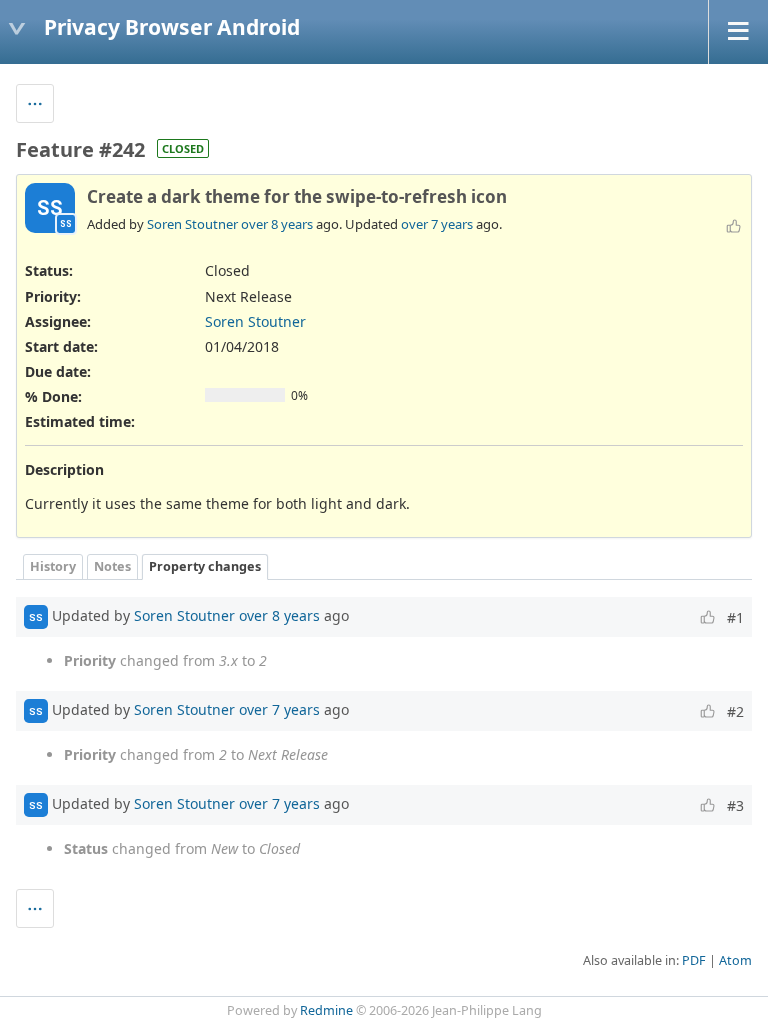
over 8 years (277, 224)
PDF (694, 960)
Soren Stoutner (192, 224)
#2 (735, 711)
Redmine (326, 1010)
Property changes (205, 566)
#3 (735, 805)
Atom (735, 960)
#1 (735, 617)
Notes (112, 566)
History (53, 566)
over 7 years (437, 224)
